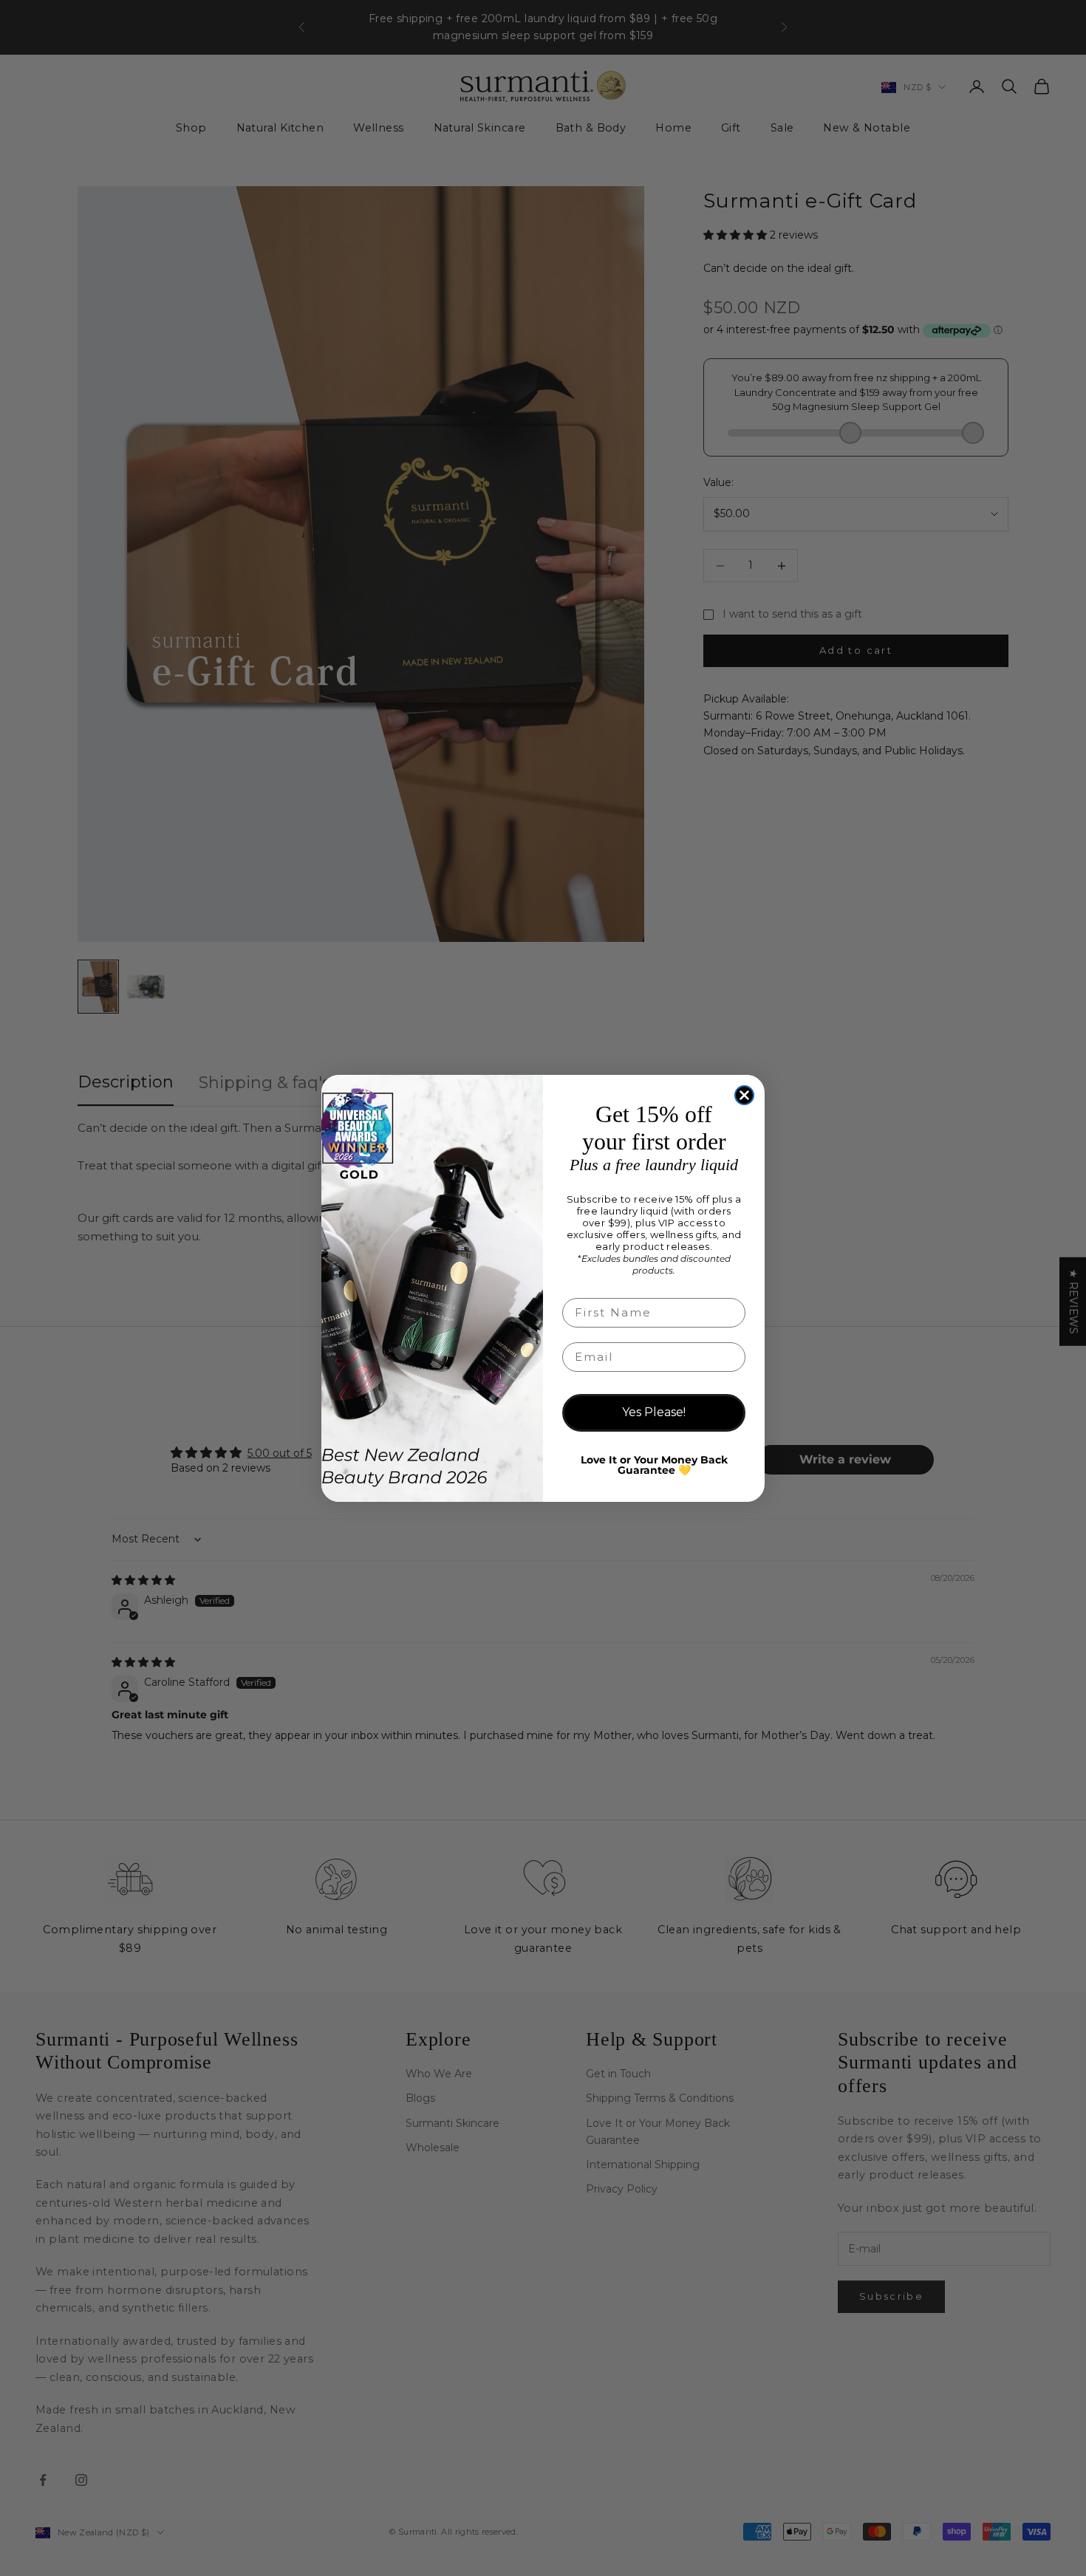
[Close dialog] (744, 1095)
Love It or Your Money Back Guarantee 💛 (654, 1465)
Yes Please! (654, 1412)
